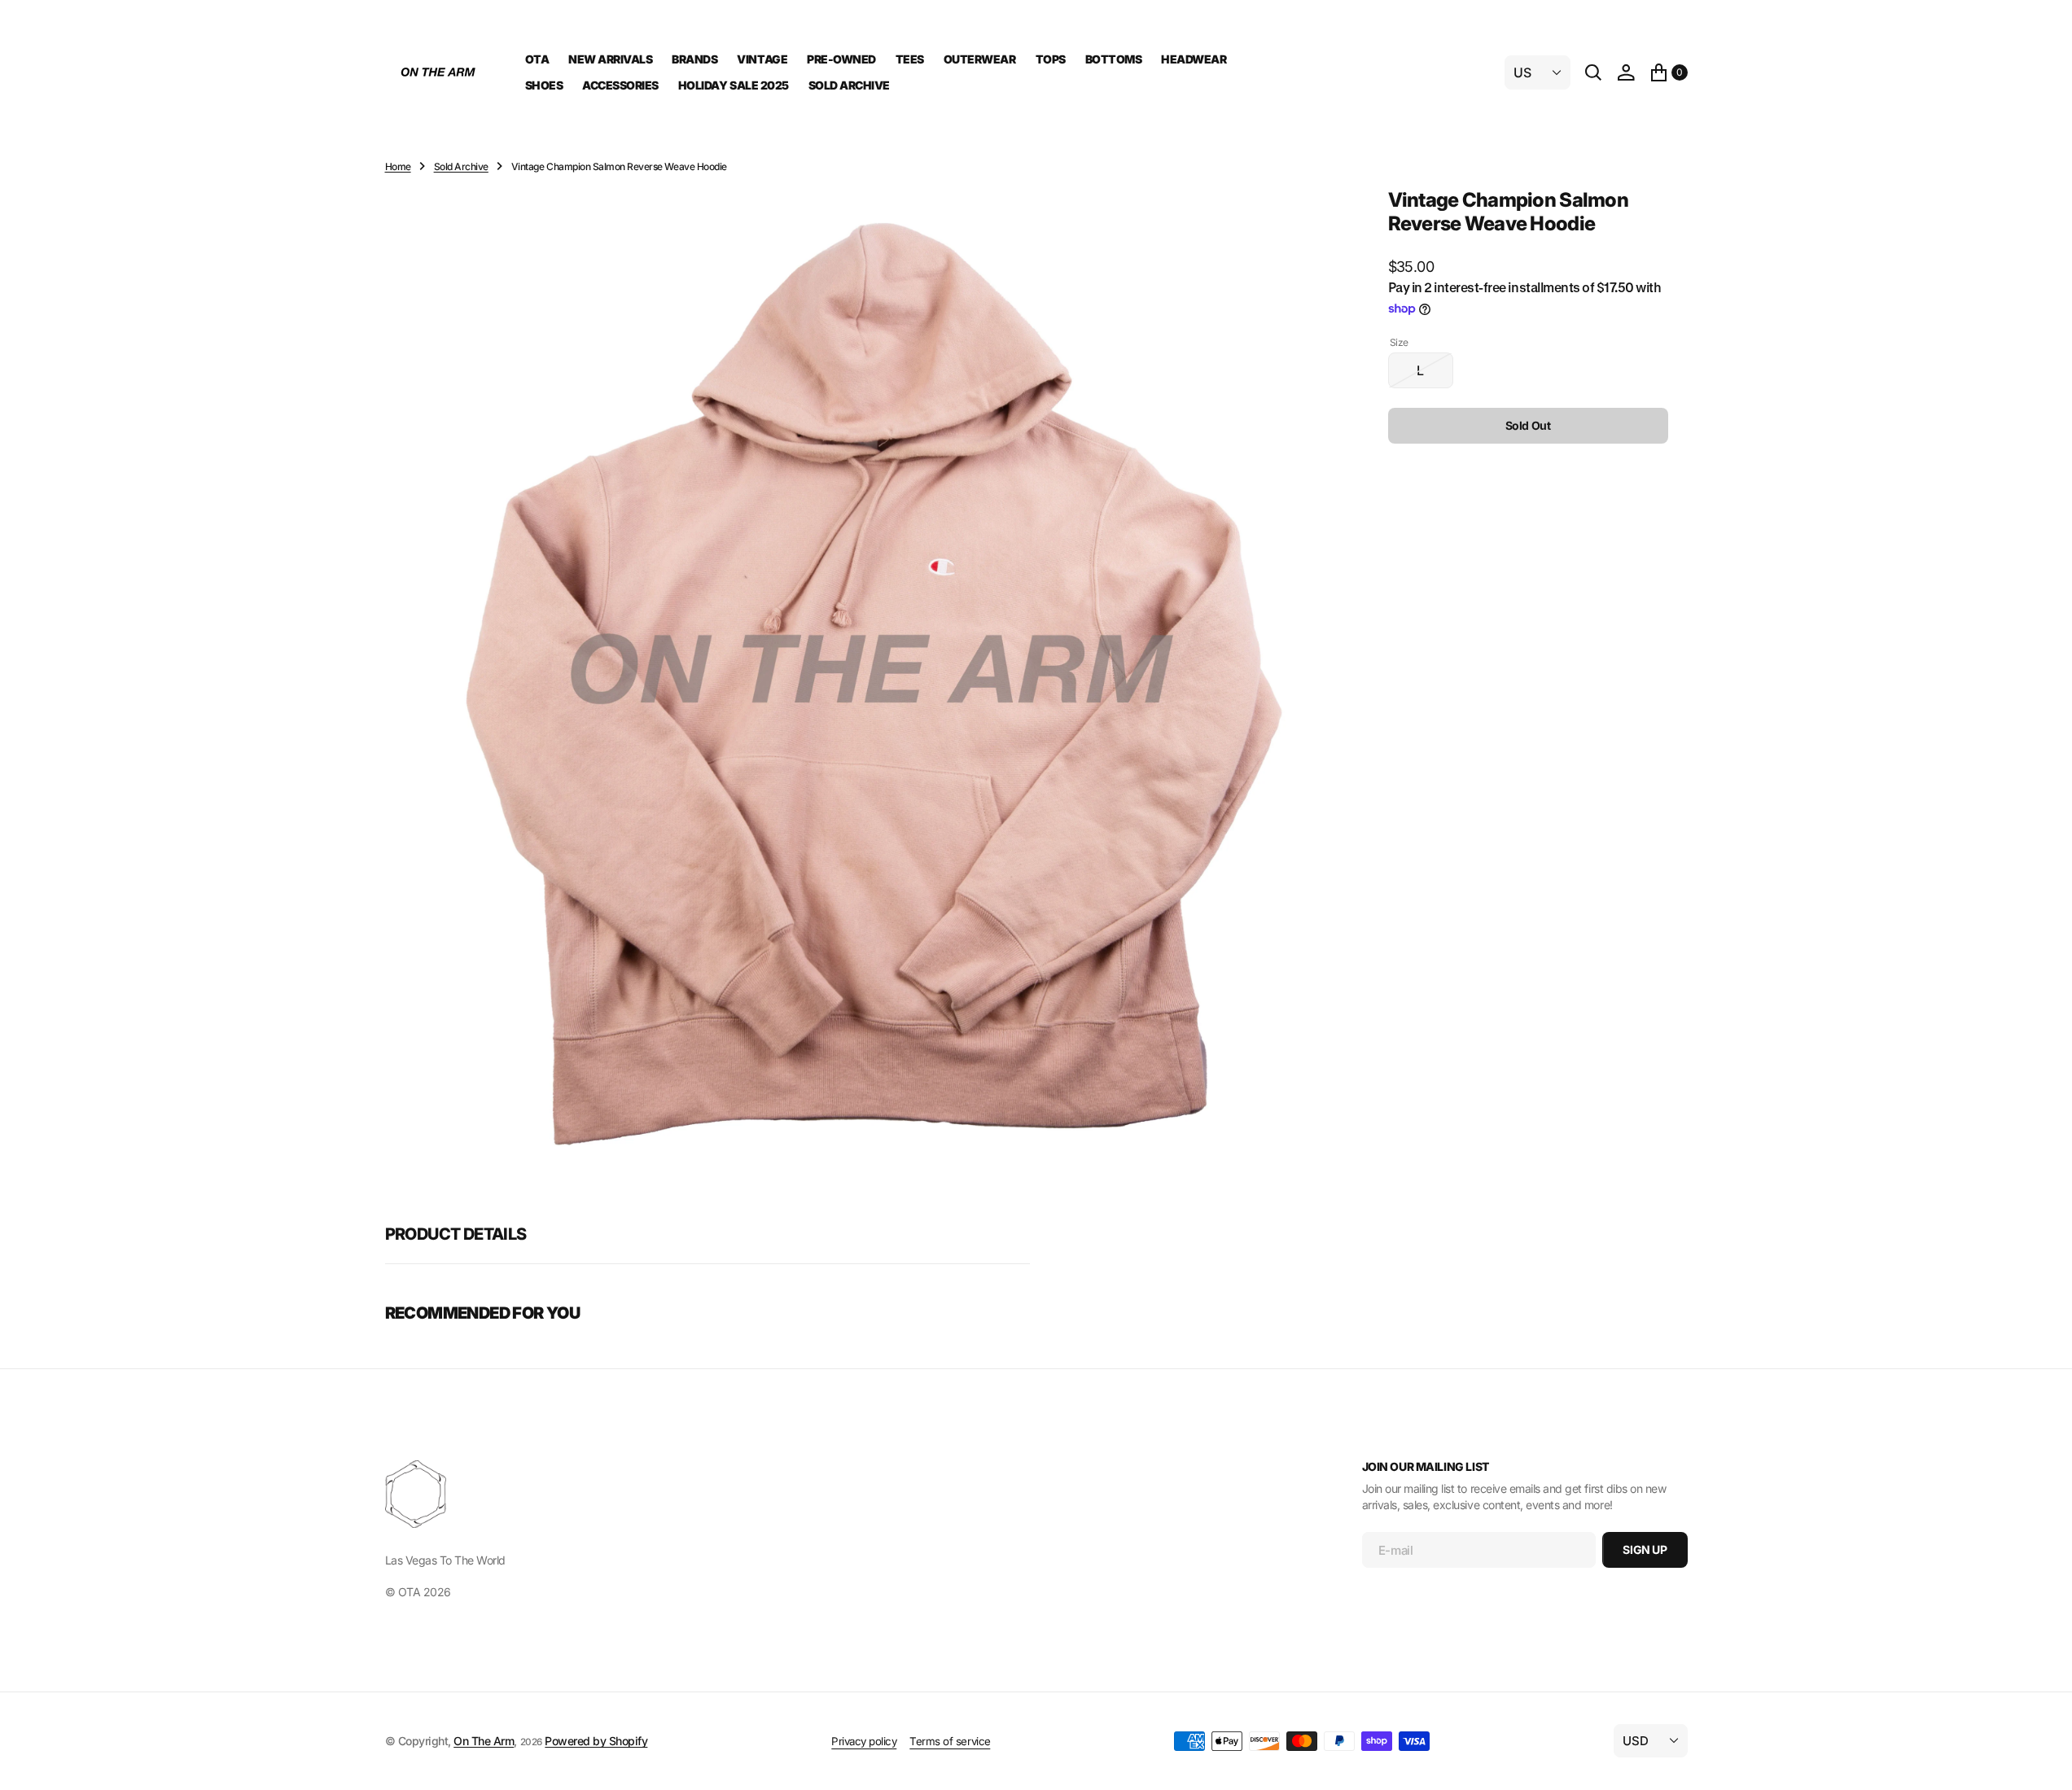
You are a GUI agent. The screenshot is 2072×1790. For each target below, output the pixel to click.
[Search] (1593, 72)
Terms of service (950, 1741)
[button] (1626, 72)
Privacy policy (864, 1741)
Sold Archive (461, 166)
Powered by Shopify (596, 1741)
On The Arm (484, 1741)
